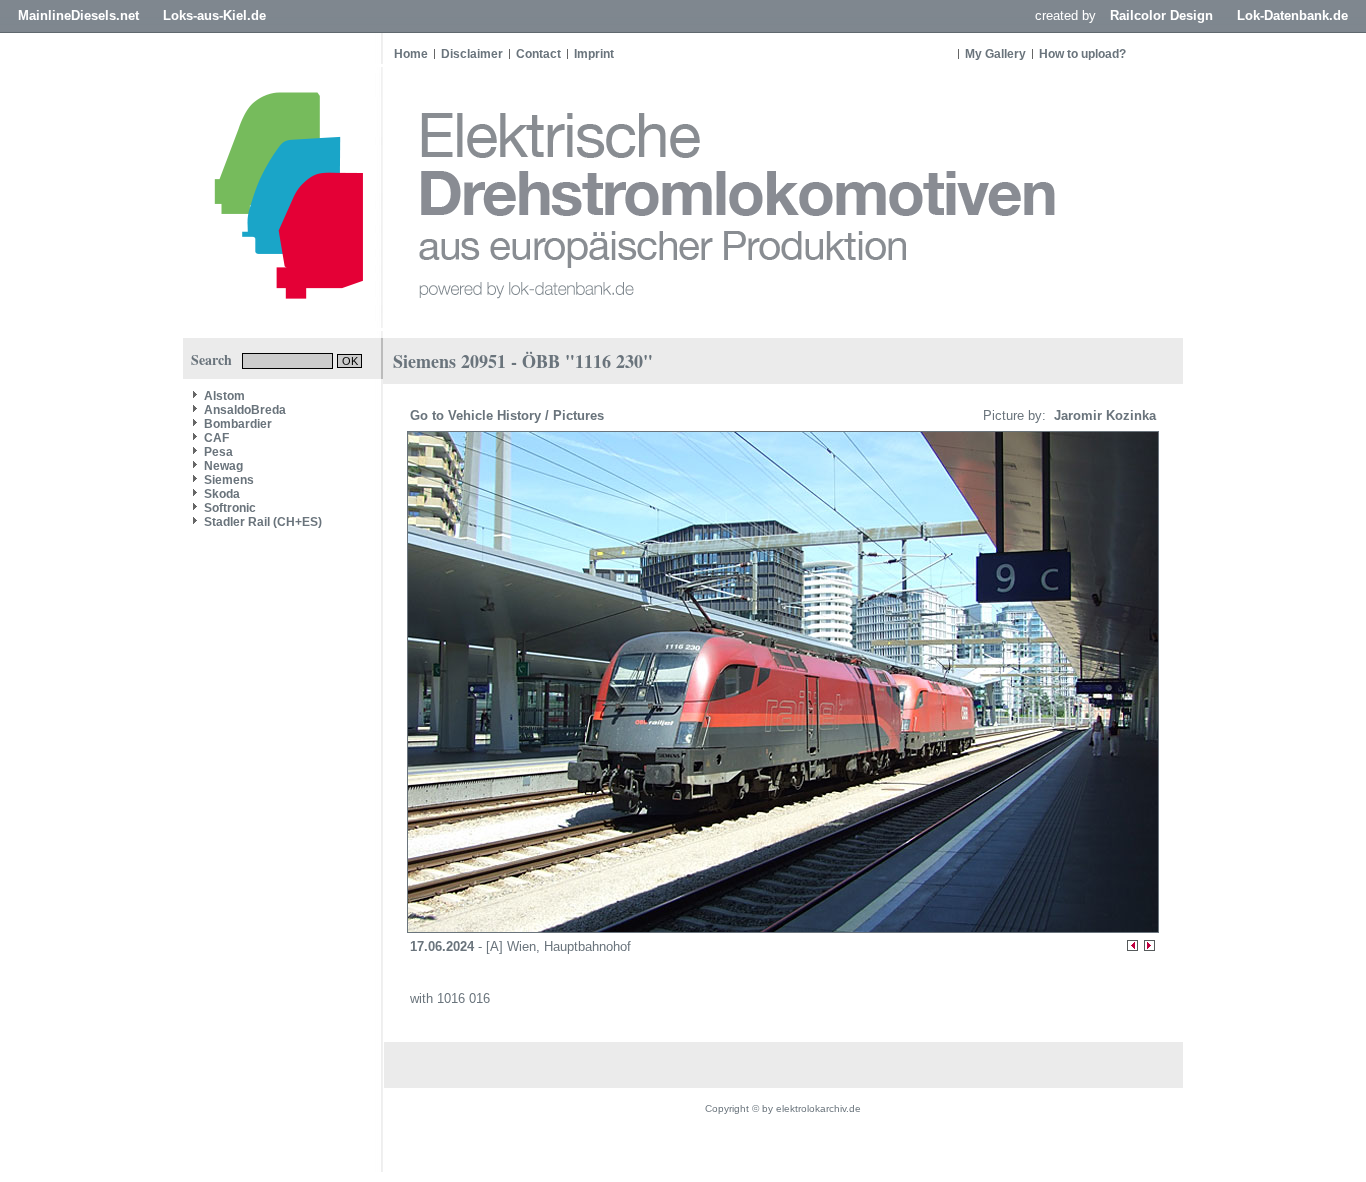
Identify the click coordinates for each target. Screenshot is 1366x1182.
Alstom (224, 396)
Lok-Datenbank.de (1292, 15)
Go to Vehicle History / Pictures (509, 415)
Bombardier (238, 424)
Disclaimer (472, 54)
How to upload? (1082, 54)
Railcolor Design (1161, 15)
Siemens (229, 480)
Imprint (594, 54)
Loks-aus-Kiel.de (214, 15)
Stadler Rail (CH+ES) (263, 522)
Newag (223, 466)
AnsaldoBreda (245, 410)
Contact (538, 54)
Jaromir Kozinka (1103, 415)
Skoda (222, 494)
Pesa (218, 452)
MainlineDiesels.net (78, 15)
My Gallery (995, 54)
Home (411, 54)
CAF (216, 438)
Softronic (230, 508)
